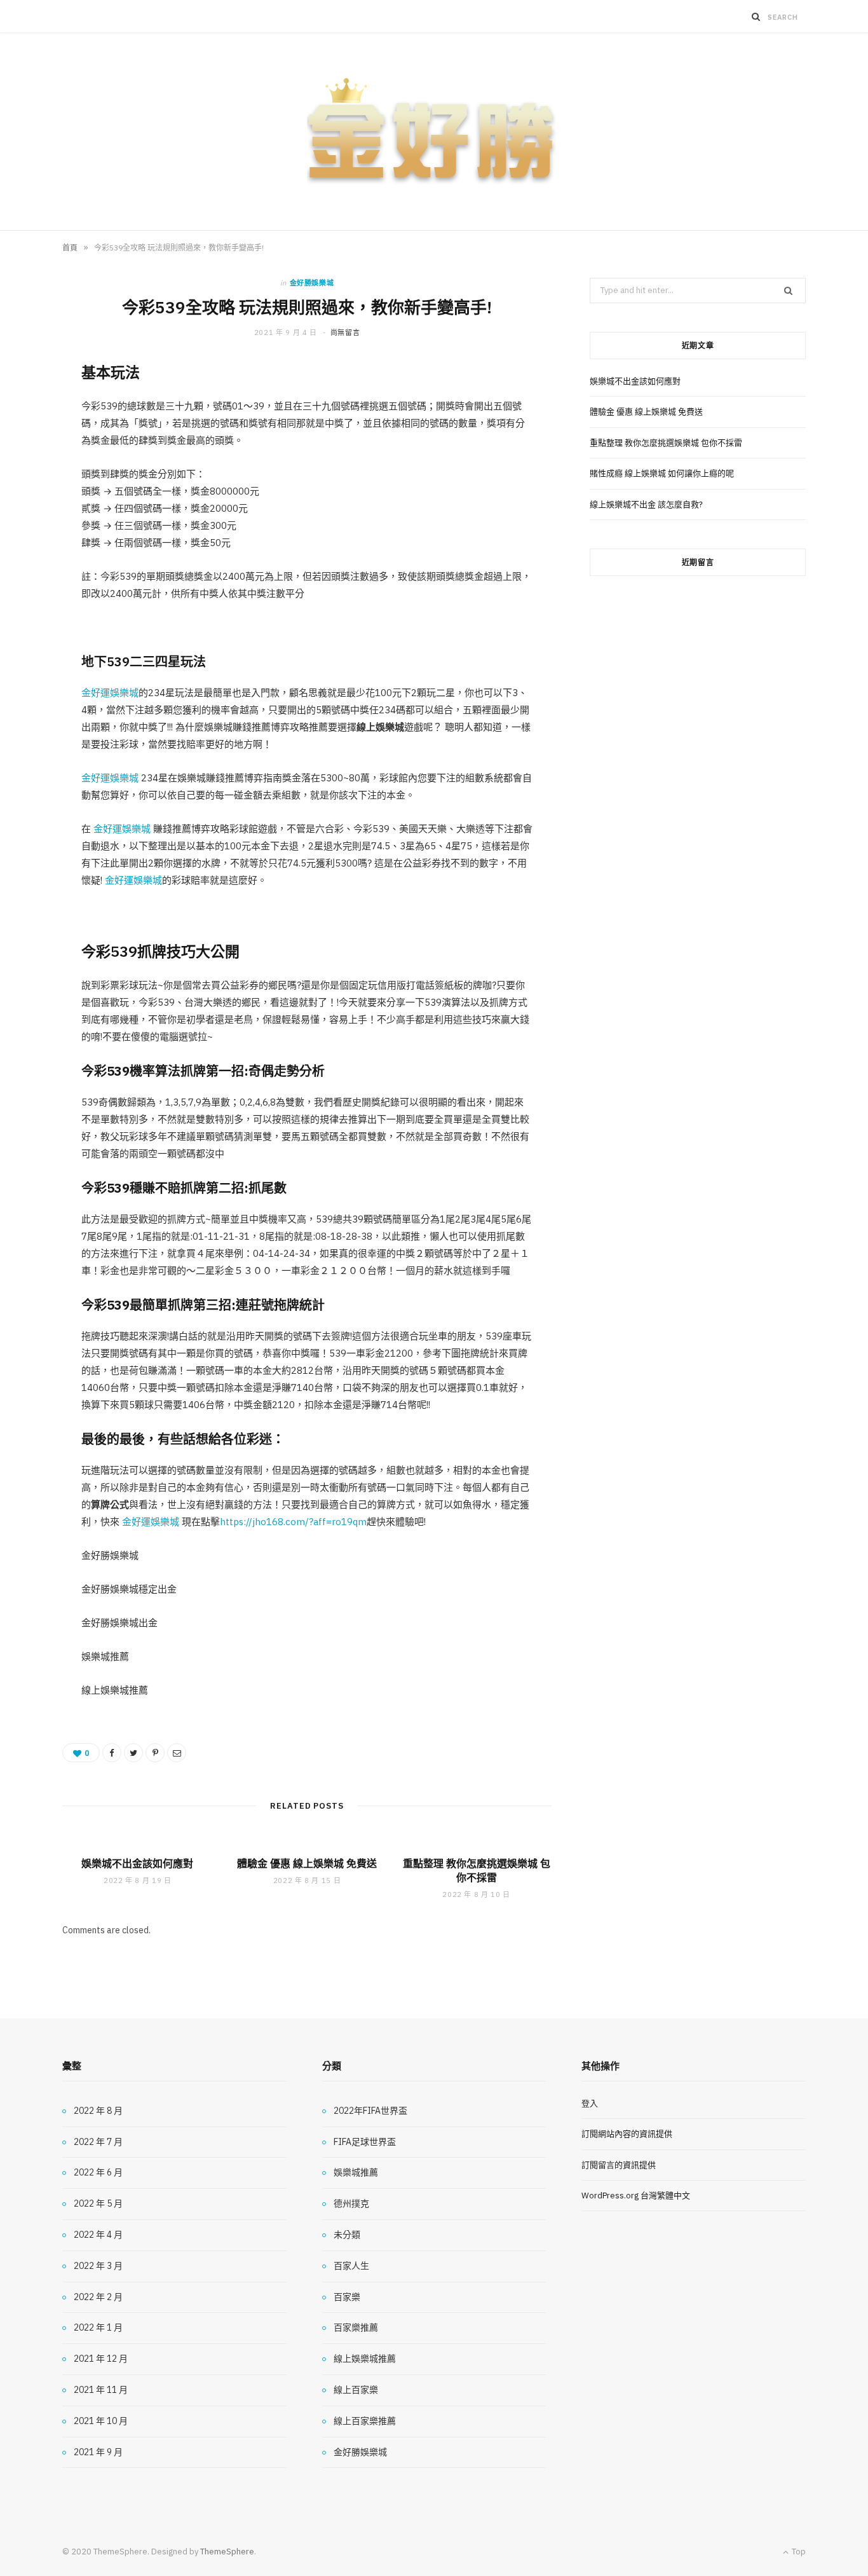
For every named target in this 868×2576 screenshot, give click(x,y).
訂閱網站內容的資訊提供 (627, 2134)
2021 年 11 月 (101, 2390)
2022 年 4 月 (98, 2235)
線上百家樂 (356, 2390)
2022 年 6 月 (98, 2172)
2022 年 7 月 (98, 2142)
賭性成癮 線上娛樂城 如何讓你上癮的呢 (662, 473)
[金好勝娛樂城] (434, 132)
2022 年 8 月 (98, 2111)
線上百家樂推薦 (365, 2421)
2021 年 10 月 (101, 2421)
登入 (590, 2103)
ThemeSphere (227, 2552)
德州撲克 (351, 2203)
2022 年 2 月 (98, 2297)
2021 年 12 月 (101, 2359)
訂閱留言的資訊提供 (619, 2165)
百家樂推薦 (356, 2327)
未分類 (347, 2235)
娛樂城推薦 (356, 2172)
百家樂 (347, 2297)
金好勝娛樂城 (312, 283)
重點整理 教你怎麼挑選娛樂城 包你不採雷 (477, 1870)
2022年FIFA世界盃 (370, 2111)
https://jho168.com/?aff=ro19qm (293, 1522)
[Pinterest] (155, 1753)
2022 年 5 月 (98, 2203)
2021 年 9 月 (98, 2452)
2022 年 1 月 (98, 2327)
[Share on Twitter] (133, 1753)
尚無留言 (345, 332)
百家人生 (351, 2266)
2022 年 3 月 (98, 2266)
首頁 (70, 248)
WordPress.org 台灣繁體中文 (636, 2196)
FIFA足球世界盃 (365, 2142)
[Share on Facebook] (112, 1753)
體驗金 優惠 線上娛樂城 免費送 (307, 1863)
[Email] (177, 1753)
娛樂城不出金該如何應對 (137, 1863)
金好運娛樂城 (110, 693)
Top (798, 2552)
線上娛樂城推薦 (365, 2359)
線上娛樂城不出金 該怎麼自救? (646, 504)
